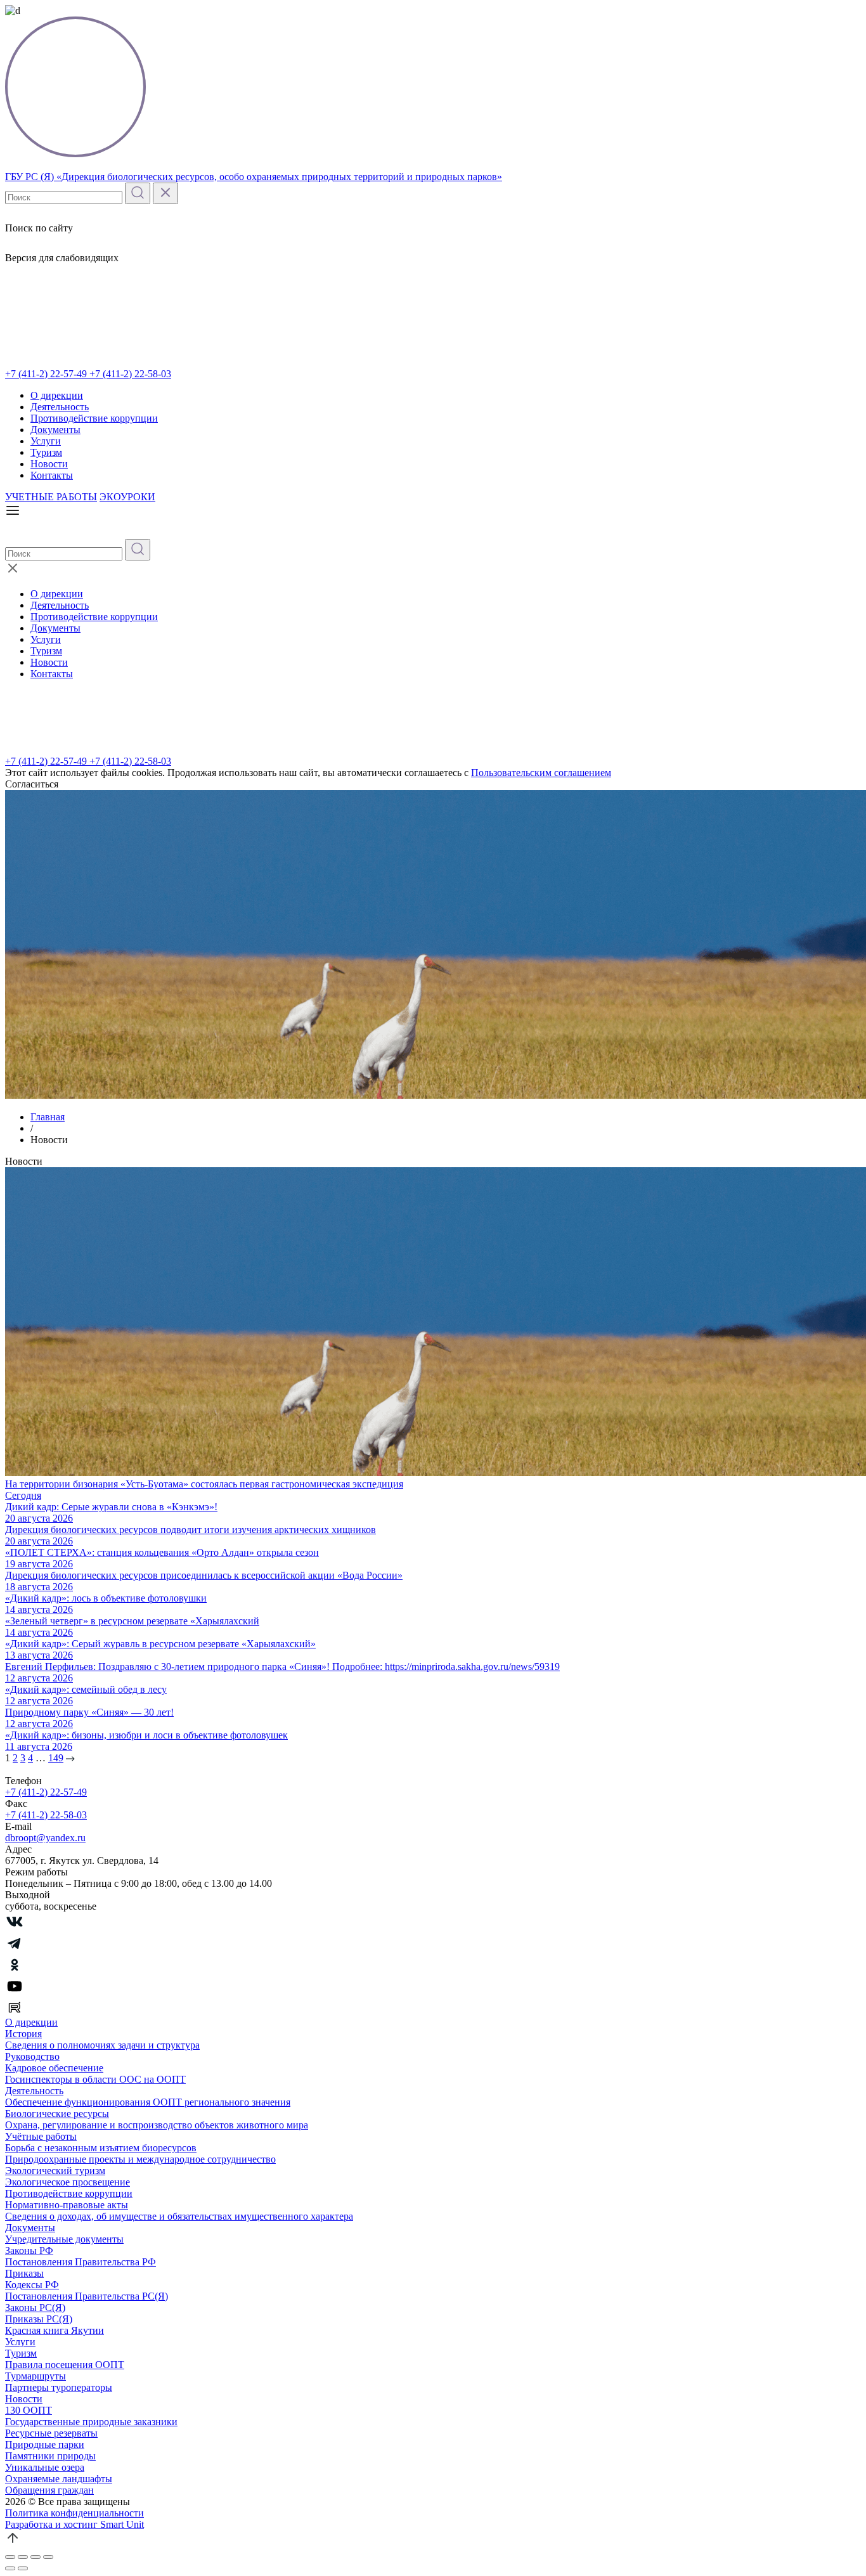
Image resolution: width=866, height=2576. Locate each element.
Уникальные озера (45, 2467)
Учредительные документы (64, 2239)
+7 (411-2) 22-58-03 (130, 374)
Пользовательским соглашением (541, 773)
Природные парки (45, 2444)
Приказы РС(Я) (39, 2319)
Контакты (52, 475)
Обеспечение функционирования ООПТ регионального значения (148, 2102)
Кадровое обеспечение (54, 2068)
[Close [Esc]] (10, 2557)
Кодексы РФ (32, 2285)
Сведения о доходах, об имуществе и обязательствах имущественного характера (179, 2216)
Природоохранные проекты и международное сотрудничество (140, 2159)
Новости (49, 464)
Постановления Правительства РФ (81, 2262)
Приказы (24, 2273)
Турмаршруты (36, 2376)
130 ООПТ (29, 2410)
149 (56, 1758)
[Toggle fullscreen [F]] (36, 2557)
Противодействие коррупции (94, 418)
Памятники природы (50, 2456)
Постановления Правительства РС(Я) (87, 2296)
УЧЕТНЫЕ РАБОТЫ (51, 497)
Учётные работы (41, 2136)
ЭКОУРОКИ (127, 497)
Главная (48, 1117)
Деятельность (60, 407)
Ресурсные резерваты (51, 2433)
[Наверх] (13, 2542)
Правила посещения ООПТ (65, 2365)
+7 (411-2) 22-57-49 (47, 374)
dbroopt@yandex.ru (45, 1838)
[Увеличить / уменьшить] (48, 2557)
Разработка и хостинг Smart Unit (74, 2524)
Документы (55, 430)
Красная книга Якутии (55, 2330)
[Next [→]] (23, 2568)
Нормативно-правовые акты (67, 2205)
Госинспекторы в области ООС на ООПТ (95, 2079)
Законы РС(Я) (35, 2307)
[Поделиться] (23, 2557)
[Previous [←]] (10, 2568)
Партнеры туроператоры (59, 2387)
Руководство (32, 2056)
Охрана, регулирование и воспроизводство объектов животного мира (157, 2125)
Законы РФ (29, 2250)
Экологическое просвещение (68, 2182)
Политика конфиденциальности (74, 2513)
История (23, 2034)
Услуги (46, 441)
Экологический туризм (55, 2171)
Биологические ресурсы (57, 2113)
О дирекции (57, 395)
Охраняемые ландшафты (59, 2479)
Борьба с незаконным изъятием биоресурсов (101, 2148)
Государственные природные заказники (91, 2422)
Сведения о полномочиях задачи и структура (102, 2045)
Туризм (46, 452)
